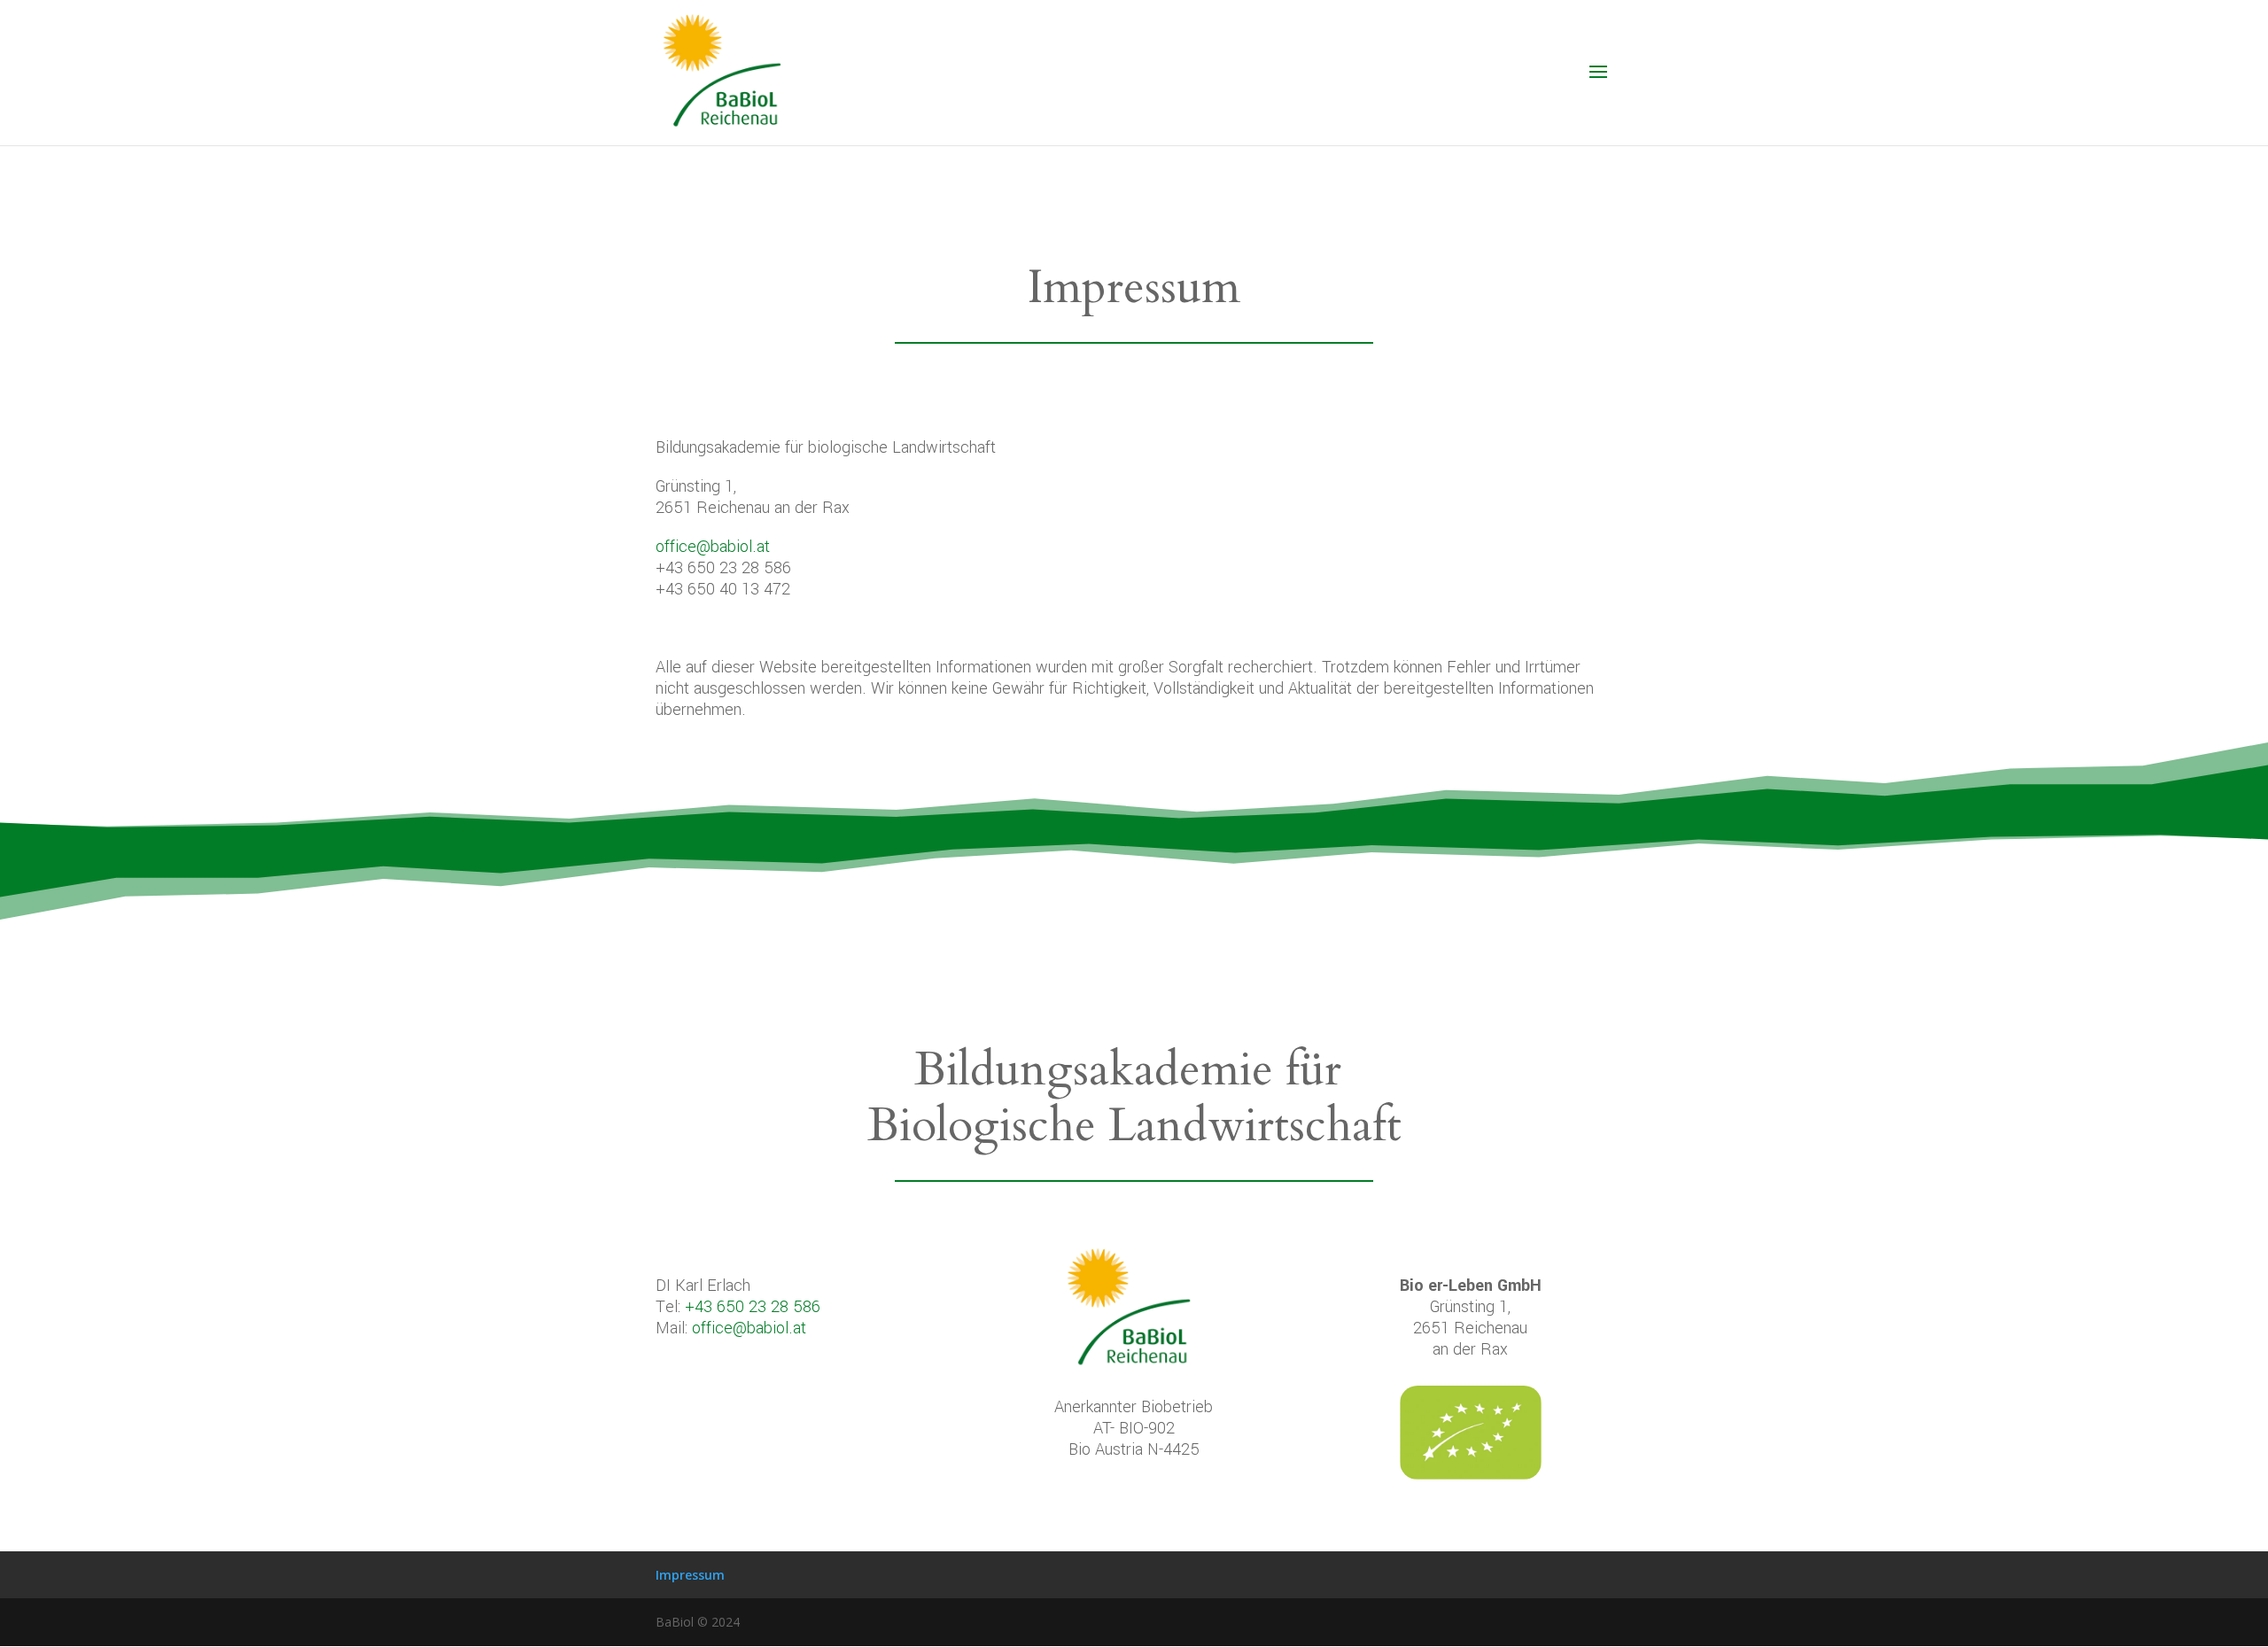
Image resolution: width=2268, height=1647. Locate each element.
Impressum (690, 1575)
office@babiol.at (713, 547)
